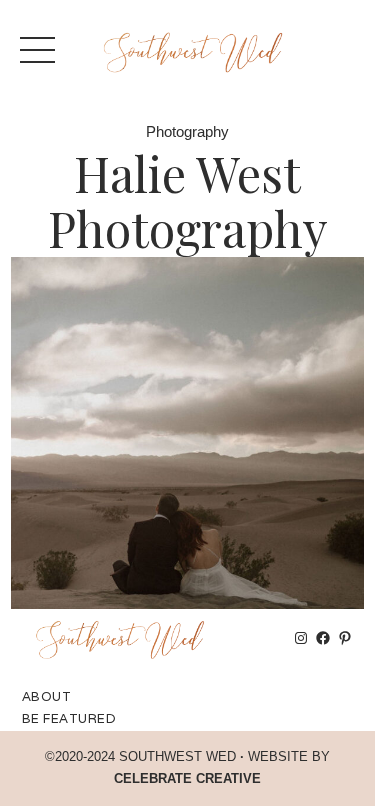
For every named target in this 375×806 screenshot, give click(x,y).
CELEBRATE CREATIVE (187, 778)
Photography (187, 132)
